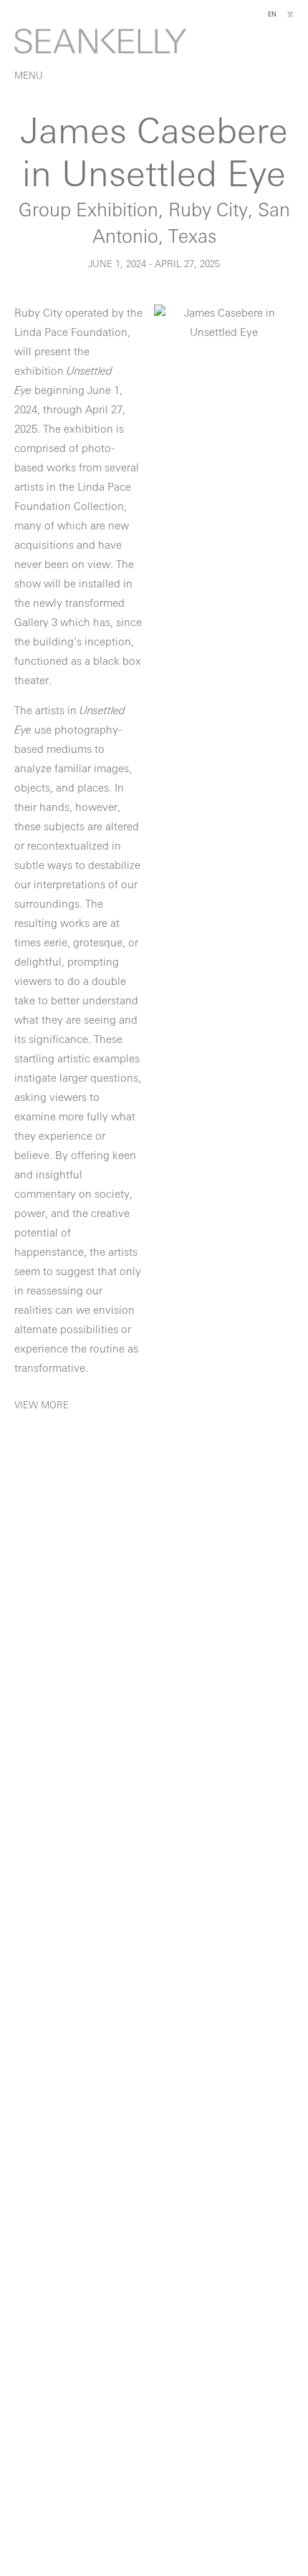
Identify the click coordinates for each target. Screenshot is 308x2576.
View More (42, 1406)
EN (272, 15)
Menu (29, 76)
